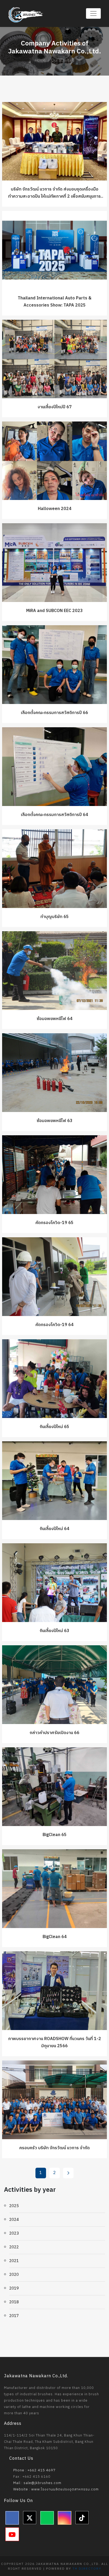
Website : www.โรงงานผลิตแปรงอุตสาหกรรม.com (55, 2489)
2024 (14, 2220)
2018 (14, 2302)
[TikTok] (82, 2518)
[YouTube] (12, 2534)
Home (40, 60)
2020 (14, 2275)
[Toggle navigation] (93, 13)
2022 (14, 2247)
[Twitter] (30, 2518)
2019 (14, 2288)
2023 (14, 2233)
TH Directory (87, 2569)
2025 (14, 2206)
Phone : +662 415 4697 (34, 2470)
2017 (14, 2316)
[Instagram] (65, 2518)
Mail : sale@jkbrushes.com (37, 2483)
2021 (14, 2261)
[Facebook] (12, 2518)
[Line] (47, 2518)
